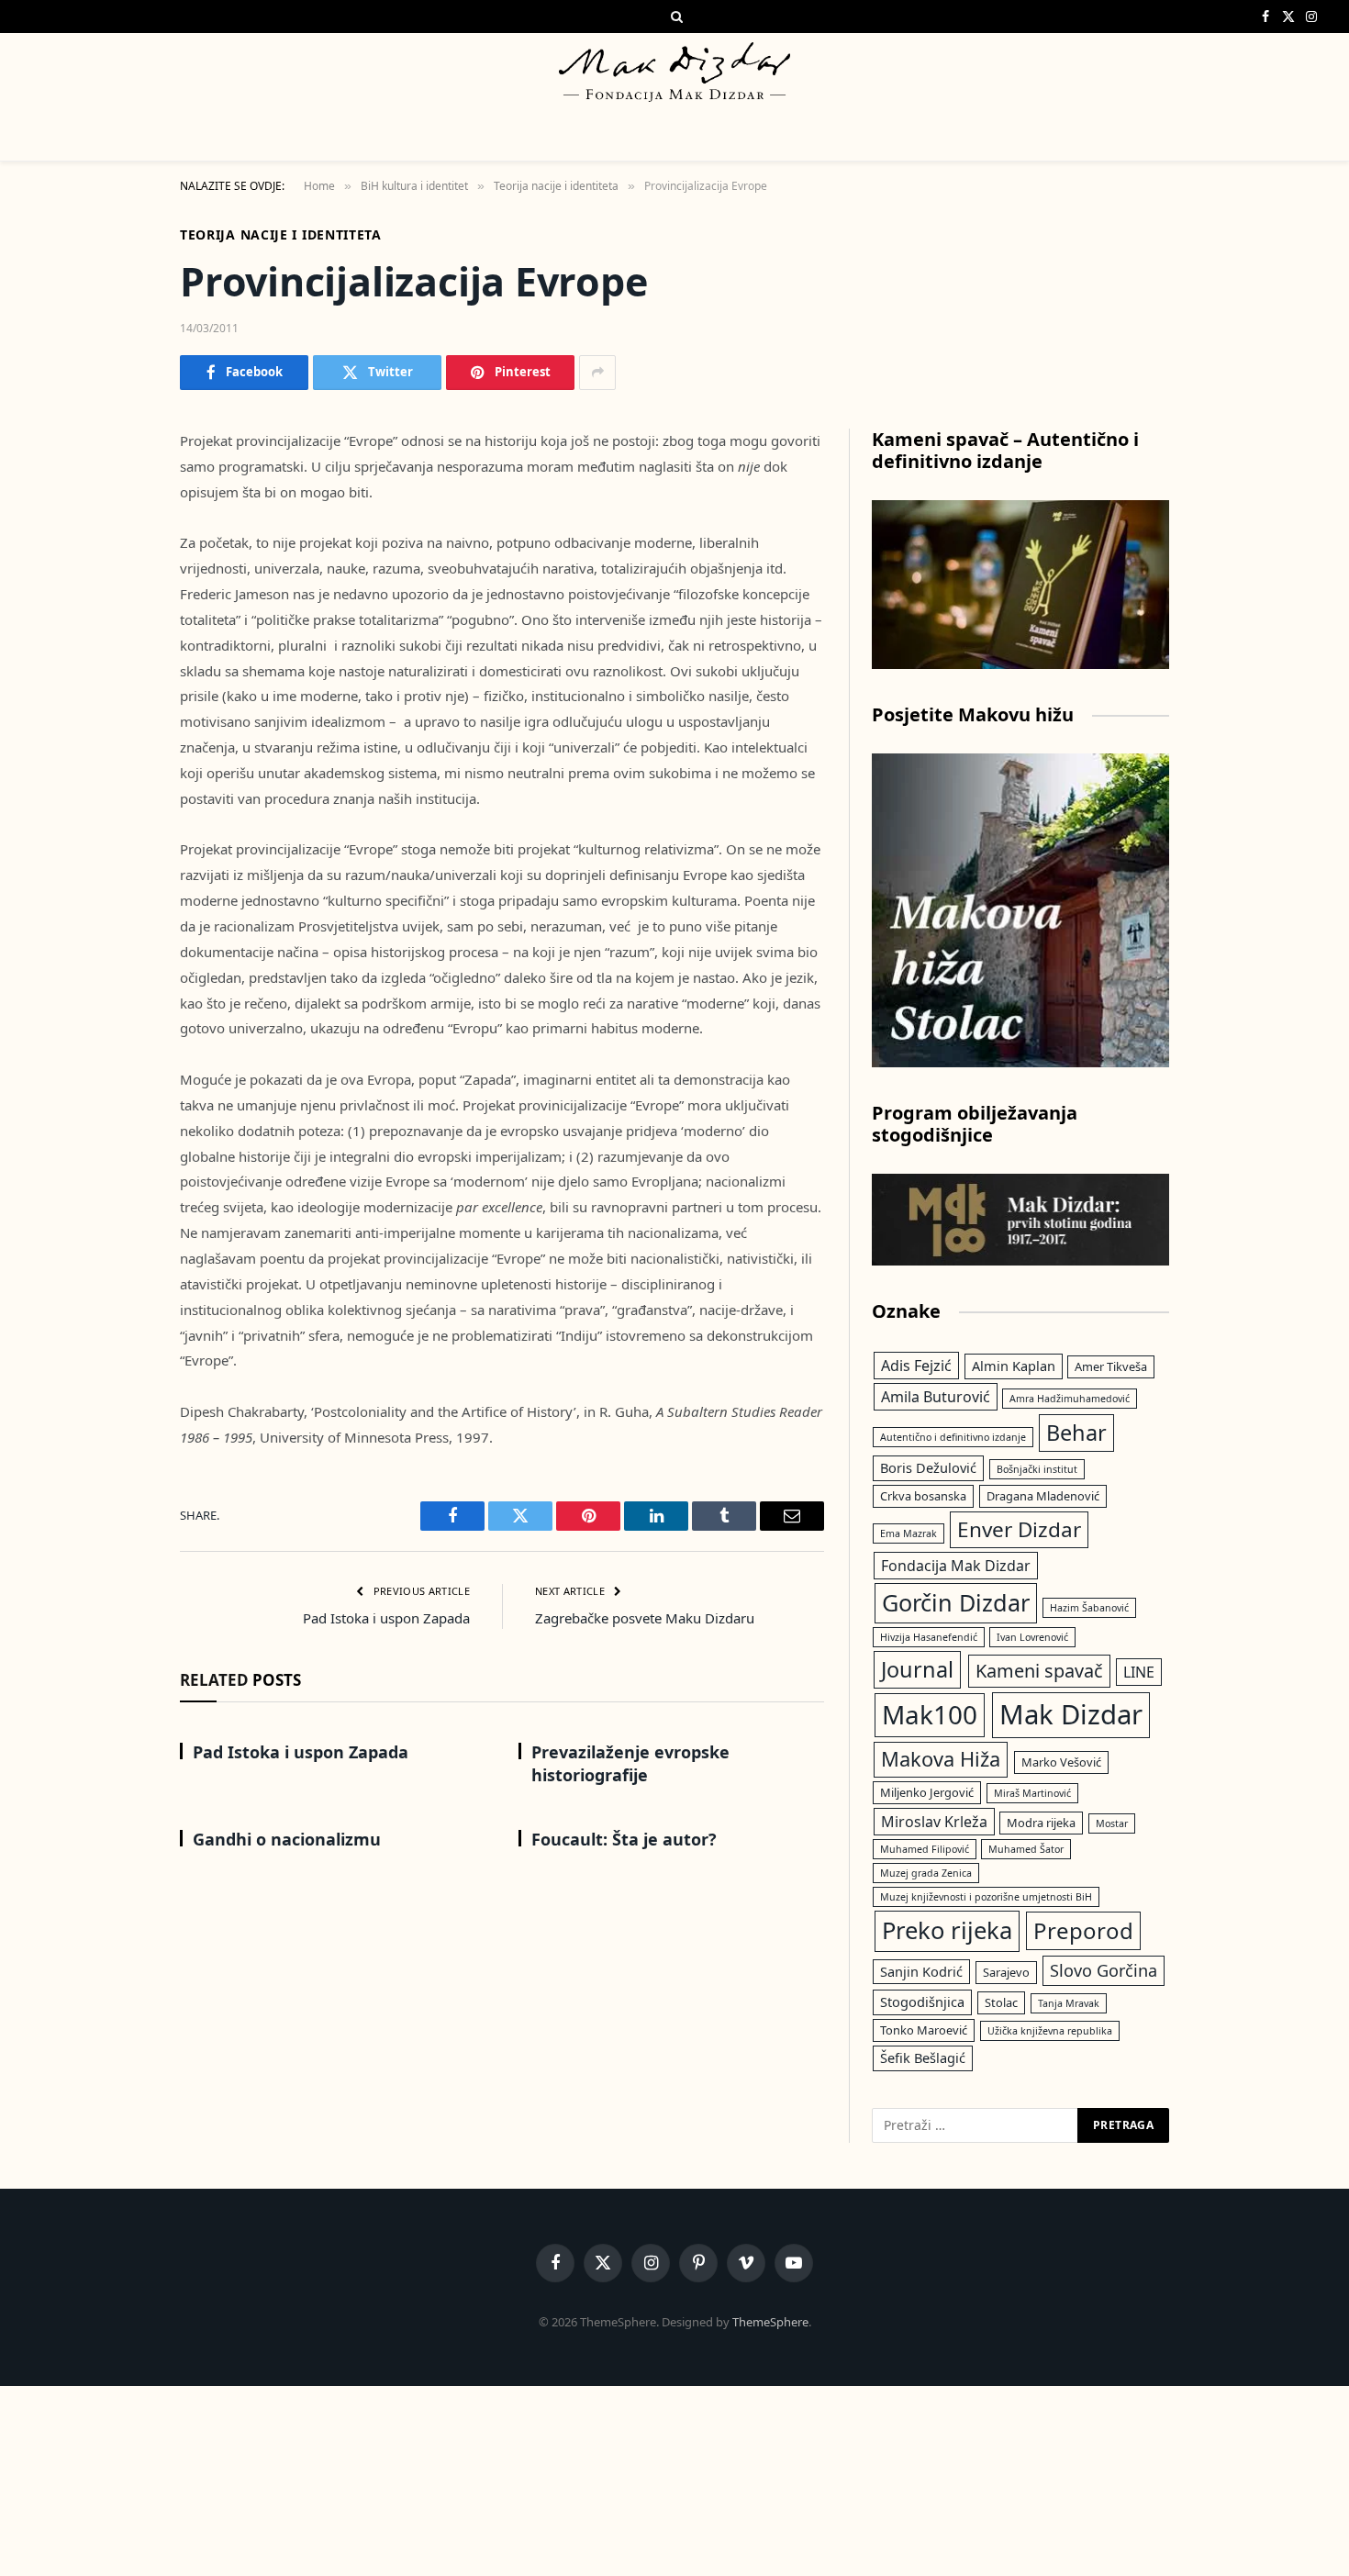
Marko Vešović (1061, 1762)
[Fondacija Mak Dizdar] (674, 72)
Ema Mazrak (909, 1533)
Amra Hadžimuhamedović (1070, 1399)
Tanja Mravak (1069, 2003)
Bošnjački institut (1037, 1469)
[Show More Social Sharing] (597, 373)
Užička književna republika (1050, 2031)
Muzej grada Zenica (926, 1873)
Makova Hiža (941, 1759)
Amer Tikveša (1111, 1366)
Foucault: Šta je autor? (624, 1839)
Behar (1076, 1433)
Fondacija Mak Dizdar (956, 1566)
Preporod (1083, 1930)
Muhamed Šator (1026, 1849)
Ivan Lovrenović (1032, 1637)
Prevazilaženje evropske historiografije (630, 1763)
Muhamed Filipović (925, 1849)
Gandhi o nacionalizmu (287, 1839)
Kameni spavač (1039, 1671)
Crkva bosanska (923, 1496)
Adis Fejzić (916, 1366)
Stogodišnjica (922, 2002)
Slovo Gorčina (1104, 1970)
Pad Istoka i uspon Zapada (386, 1618)
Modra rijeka (1041, 1823)
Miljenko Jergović (927, 1792)
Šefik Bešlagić (923, 2057)
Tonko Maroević (924, 2030)
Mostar (1112, 1823)
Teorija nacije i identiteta (281, 234)
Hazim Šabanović (1089, 1608)
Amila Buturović (936, 1397)
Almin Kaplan (1014, 1366)
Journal (917, 1669)
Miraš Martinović (1032, 1793)
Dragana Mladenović (1043, 1496)
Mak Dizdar (1071, 1714)
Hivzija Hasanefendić (929, 1637)
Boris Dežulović (928, 1467)
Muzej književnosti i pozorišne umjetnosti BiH (986, 1897)
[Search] (675, 17)
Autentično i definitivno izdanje (953, 1437)
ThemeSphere (770, 2322)
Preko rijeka (947, 1930)
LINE (1139, 1672)
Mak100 (930, 1714)
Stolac (1001, 2002)
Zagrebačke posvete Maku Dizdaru (645, 1618)
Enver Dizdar (1019, 1529)
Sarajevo (1006, 1972)
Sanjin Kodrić (921, 1971)
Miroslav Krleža (934, 1822)
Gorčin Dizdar (956, 1602)
